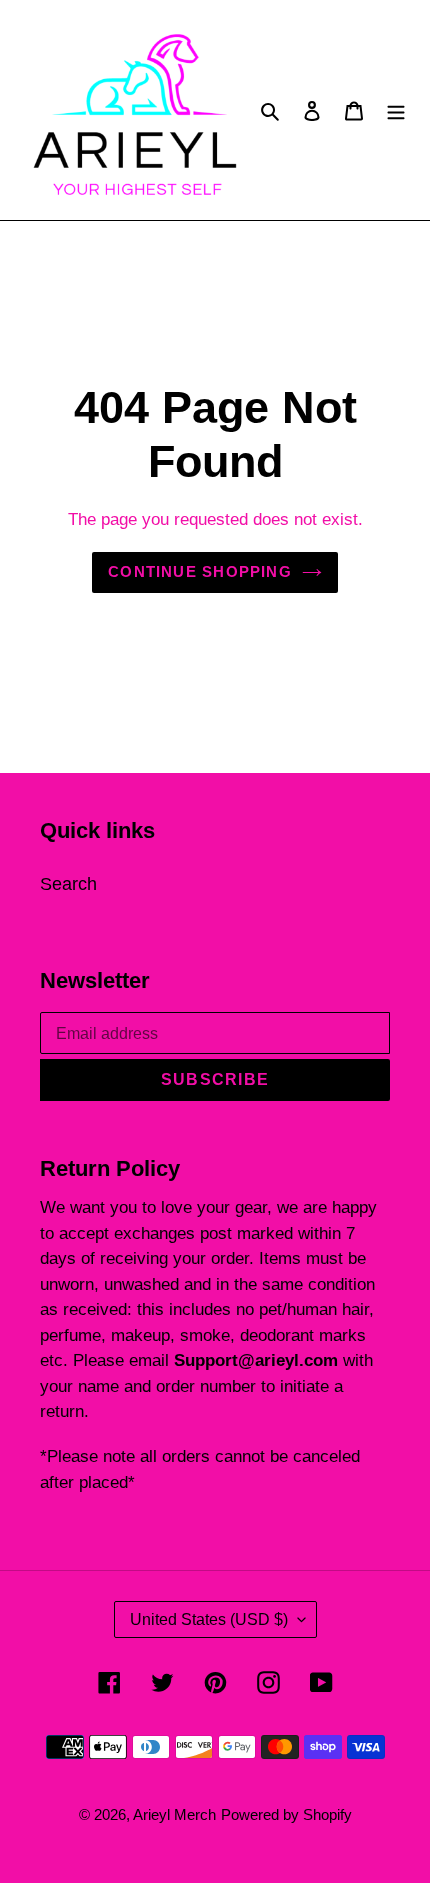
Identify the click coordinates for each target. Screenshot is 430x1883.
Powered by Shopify (286, 1814)
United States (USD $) (209, 1619)
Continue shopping (200, 571)
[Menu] (396, 110)
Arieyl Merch (174, 1814)
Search (68, 884)
